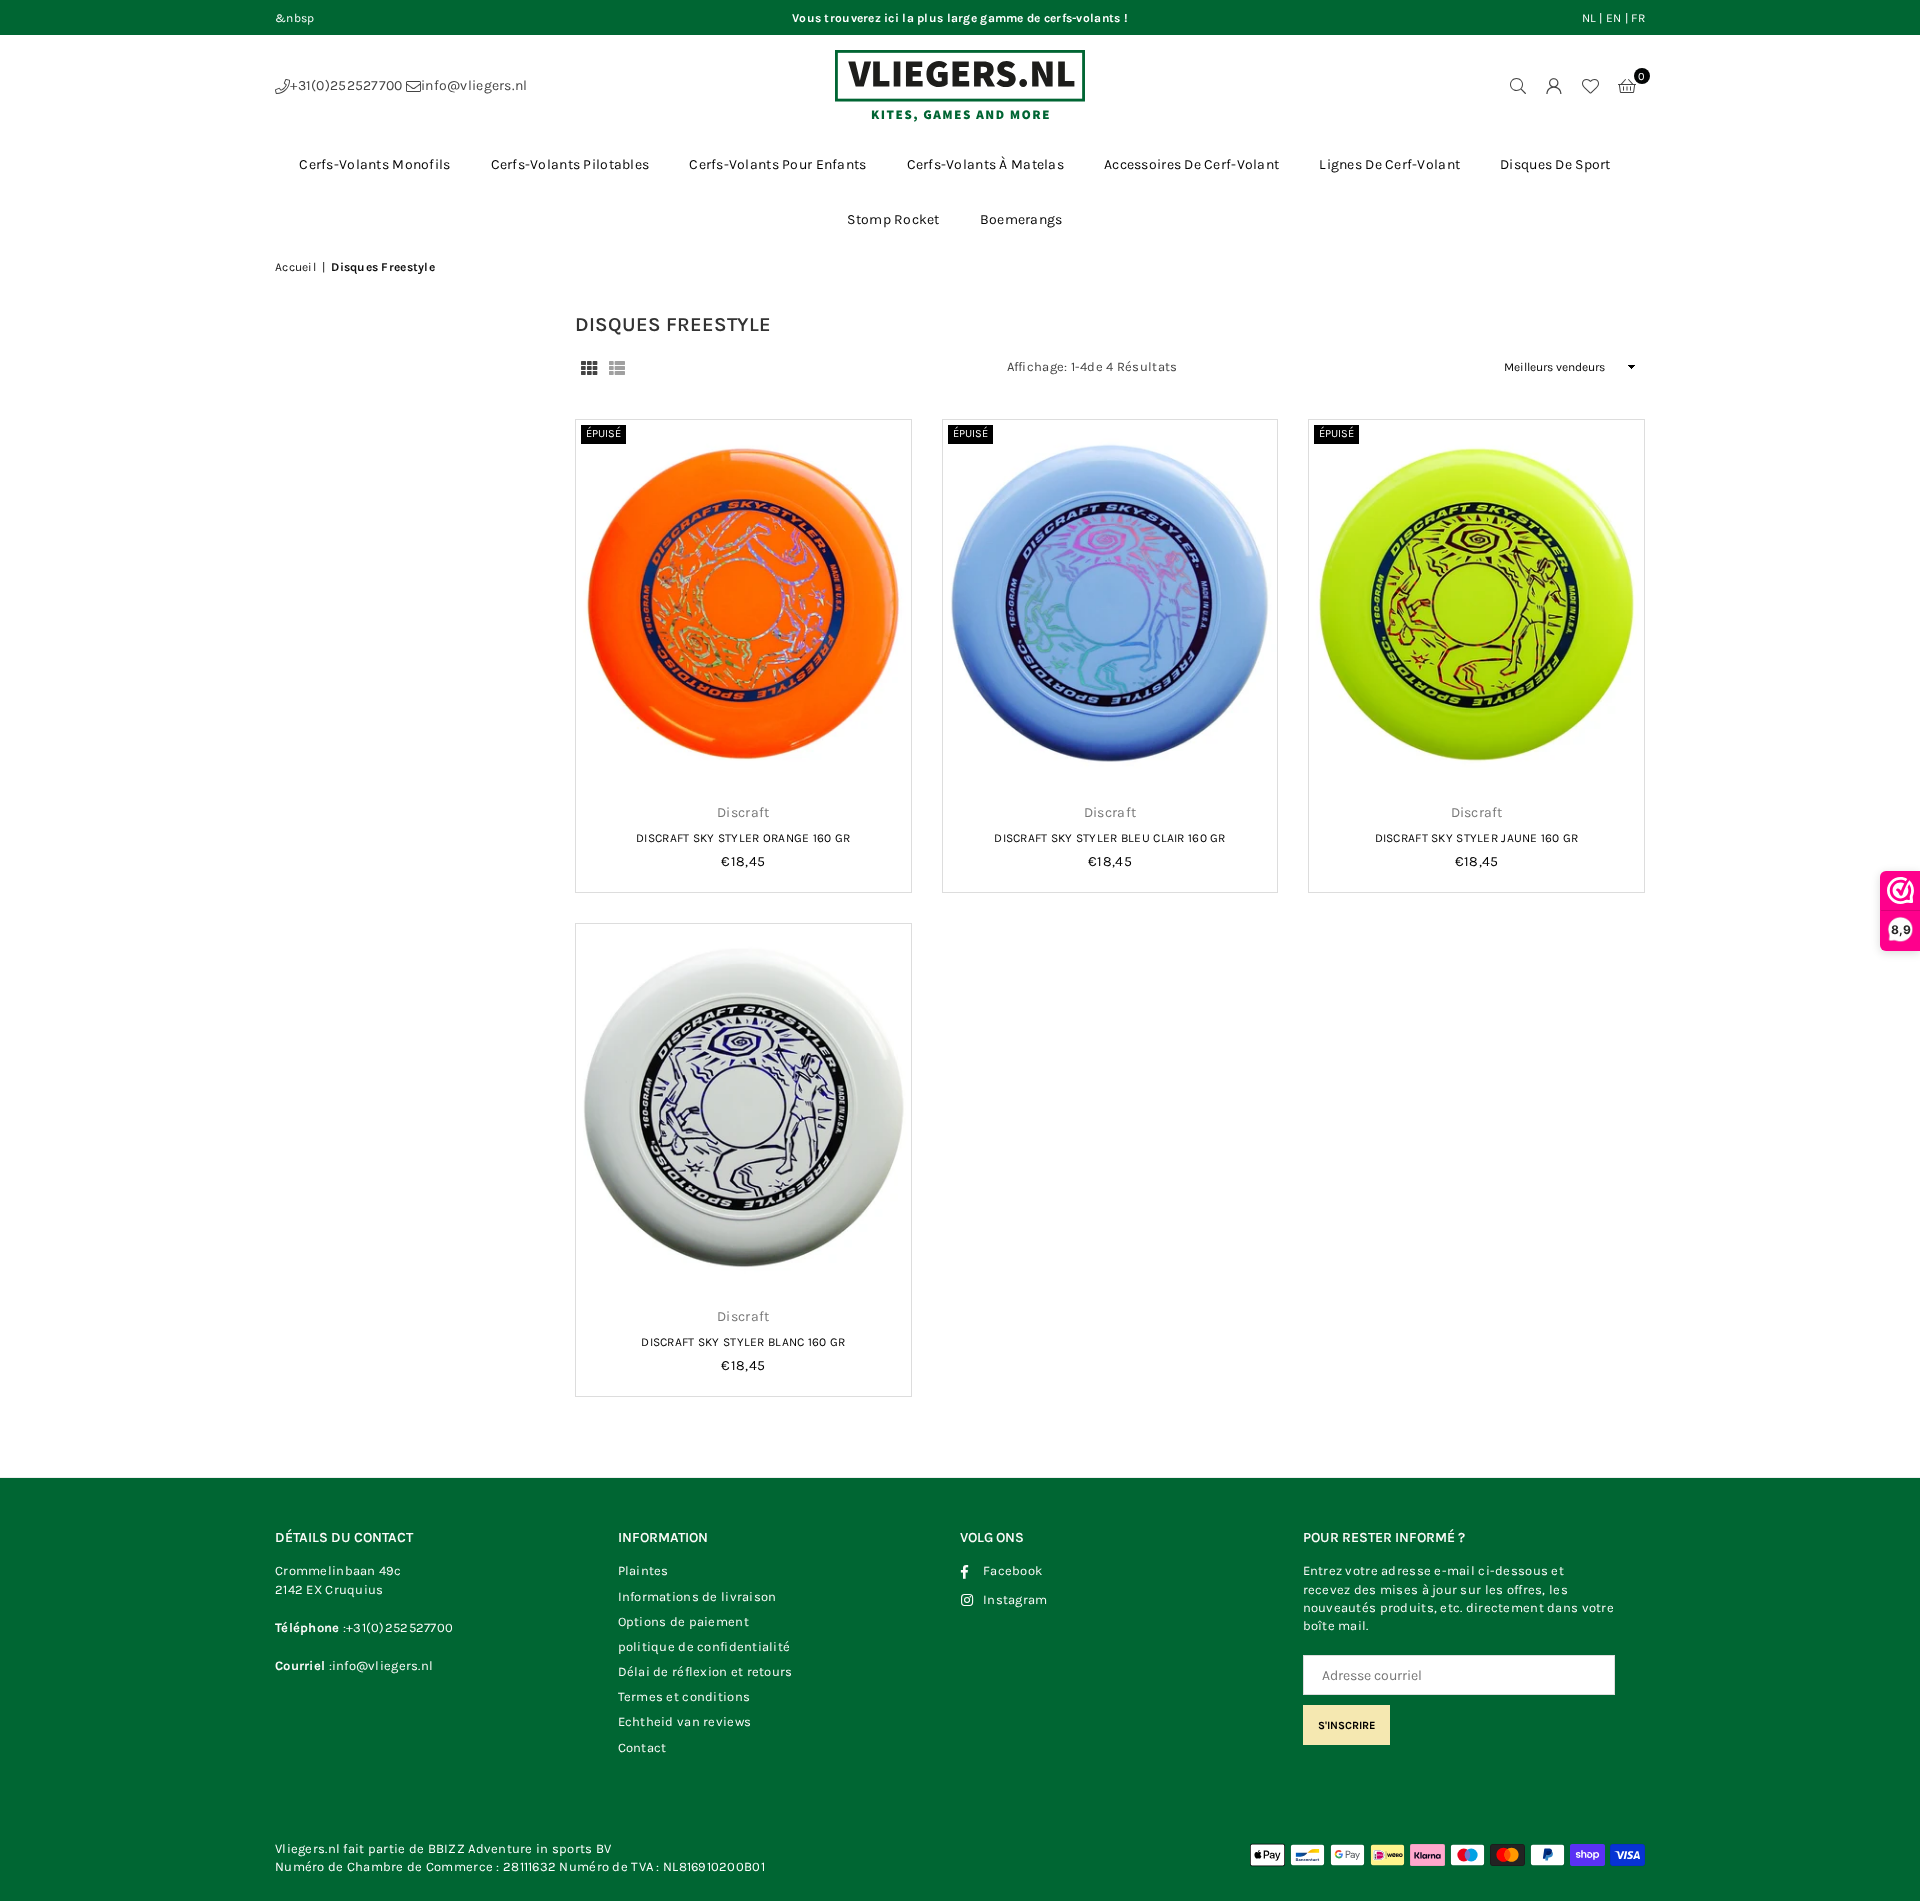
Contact (642, 1747)
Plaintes (643, 1570)
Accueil (295, 267)
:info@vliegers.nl (381, 1665)
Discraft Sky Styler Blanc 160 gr (743, 1342)
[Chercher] (1518, 86)
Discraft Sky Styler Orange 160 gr (743, 838)
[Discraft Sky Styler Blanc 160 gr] (743, 1108)
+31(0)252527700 (346, 85)
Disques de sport (1555, 164)
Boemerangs (1021, 219)
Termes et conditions (684, 1696)
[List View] (617, 367)
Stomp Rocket (893, 219)
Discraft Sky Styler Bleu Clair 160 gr (1109, 838)
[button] (1627, 86)
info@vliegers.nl (474, 85)
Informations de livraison (697, 1596)
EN (1614, 18)
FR (1638, 18)
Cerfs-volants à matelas (985, 164)
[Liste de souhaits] (1590, 86)
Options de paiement (683, 1621)
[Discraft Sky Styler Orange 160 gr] (743, 604)
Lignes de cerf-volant (1389, 164)
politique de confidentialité (704, 1646)
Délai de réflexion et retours (705, 1671)
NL (1589, 18)
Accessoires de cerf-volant (1191, 164)
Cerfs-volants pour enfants (777, 164)
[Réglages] (1554, 86)
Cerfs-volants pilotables (570, 164)
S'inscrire (1346, 1725)
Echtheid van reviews (685, 1721)
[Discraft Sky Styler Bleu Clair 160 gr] (1110, 604)
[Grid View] (589, 367)
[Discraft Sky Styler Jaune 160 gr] (1476, 604)
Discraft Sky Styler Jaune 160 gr (1477, 838)
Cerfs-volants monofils (374, 164)
